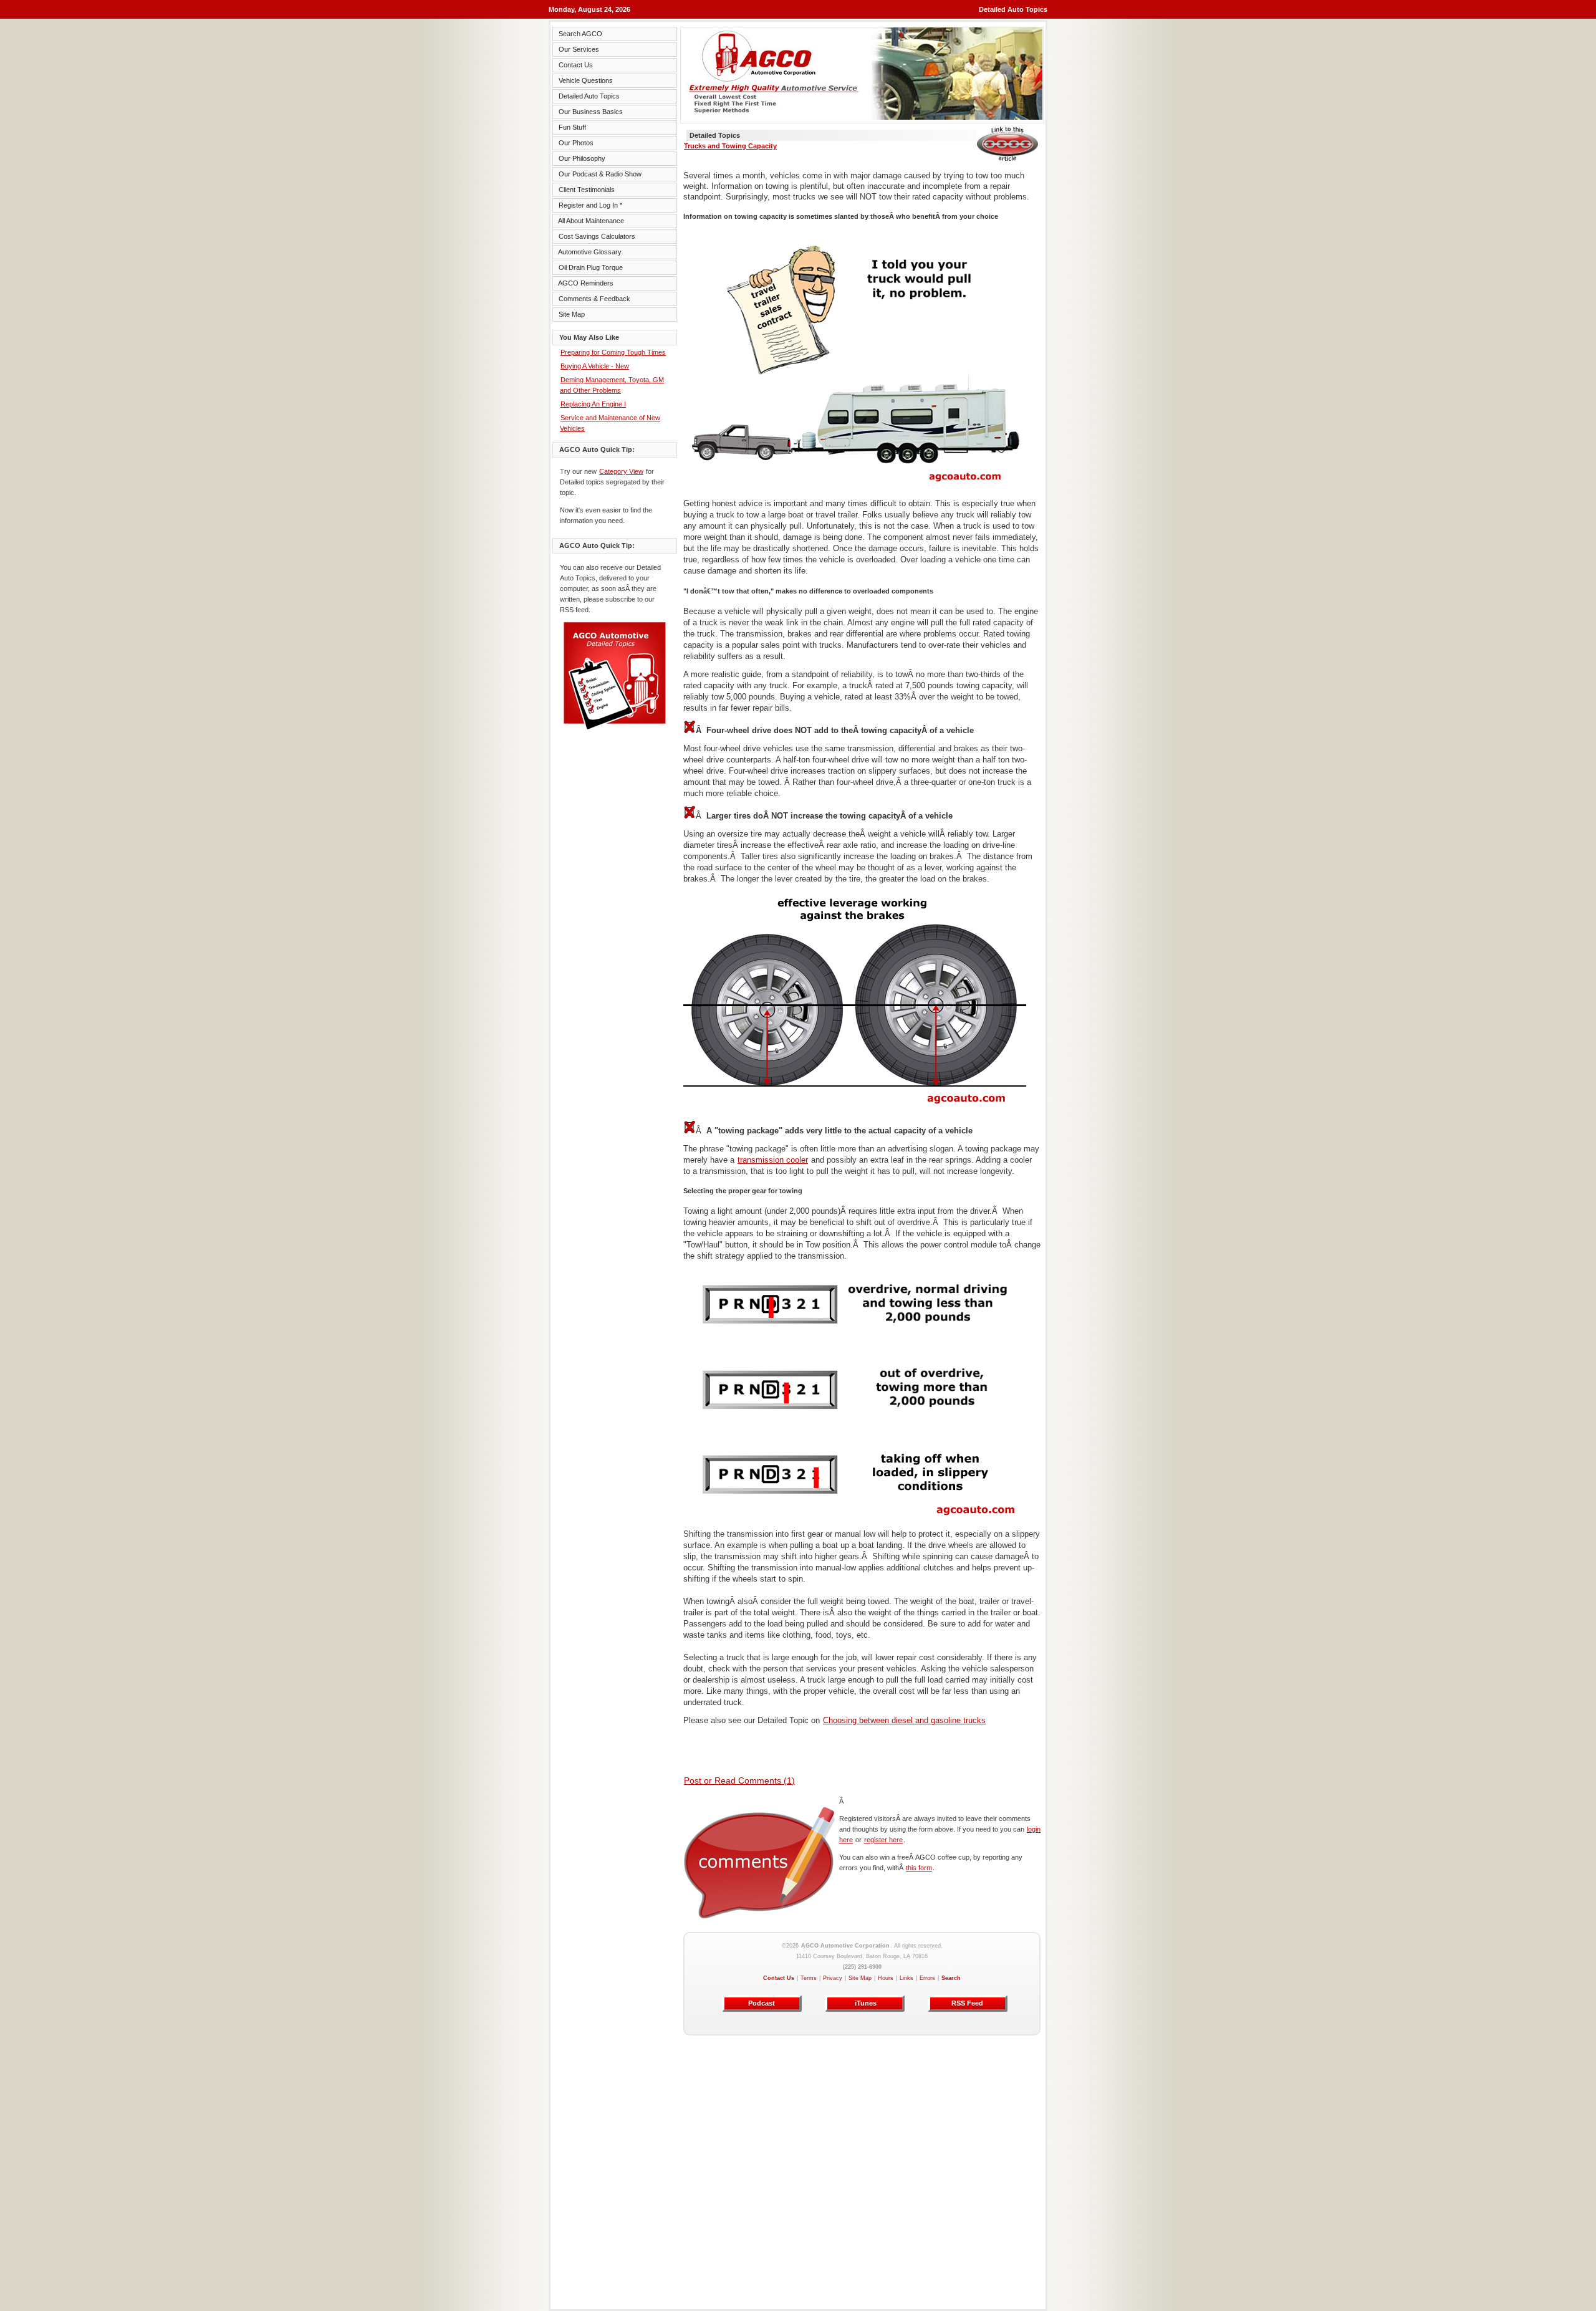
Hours (886, 1978)
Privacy (833, 1978)
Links (906, 1978)
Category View (621, 471)
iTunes (865, 2003)
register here (883, 1840)
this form (919, 1868)
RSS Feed (967, 2003)
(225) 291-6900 (862, 1967)
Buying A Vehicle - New (595, 366)
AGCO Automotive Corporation (845, 1946)
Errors (927, 1978)
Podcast (762, 2003)
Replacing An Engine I (593, 404)
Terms (809, 1978)
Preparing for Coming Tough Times (613, 352)
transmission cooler (773, 1160)
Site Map (860, 1978)
